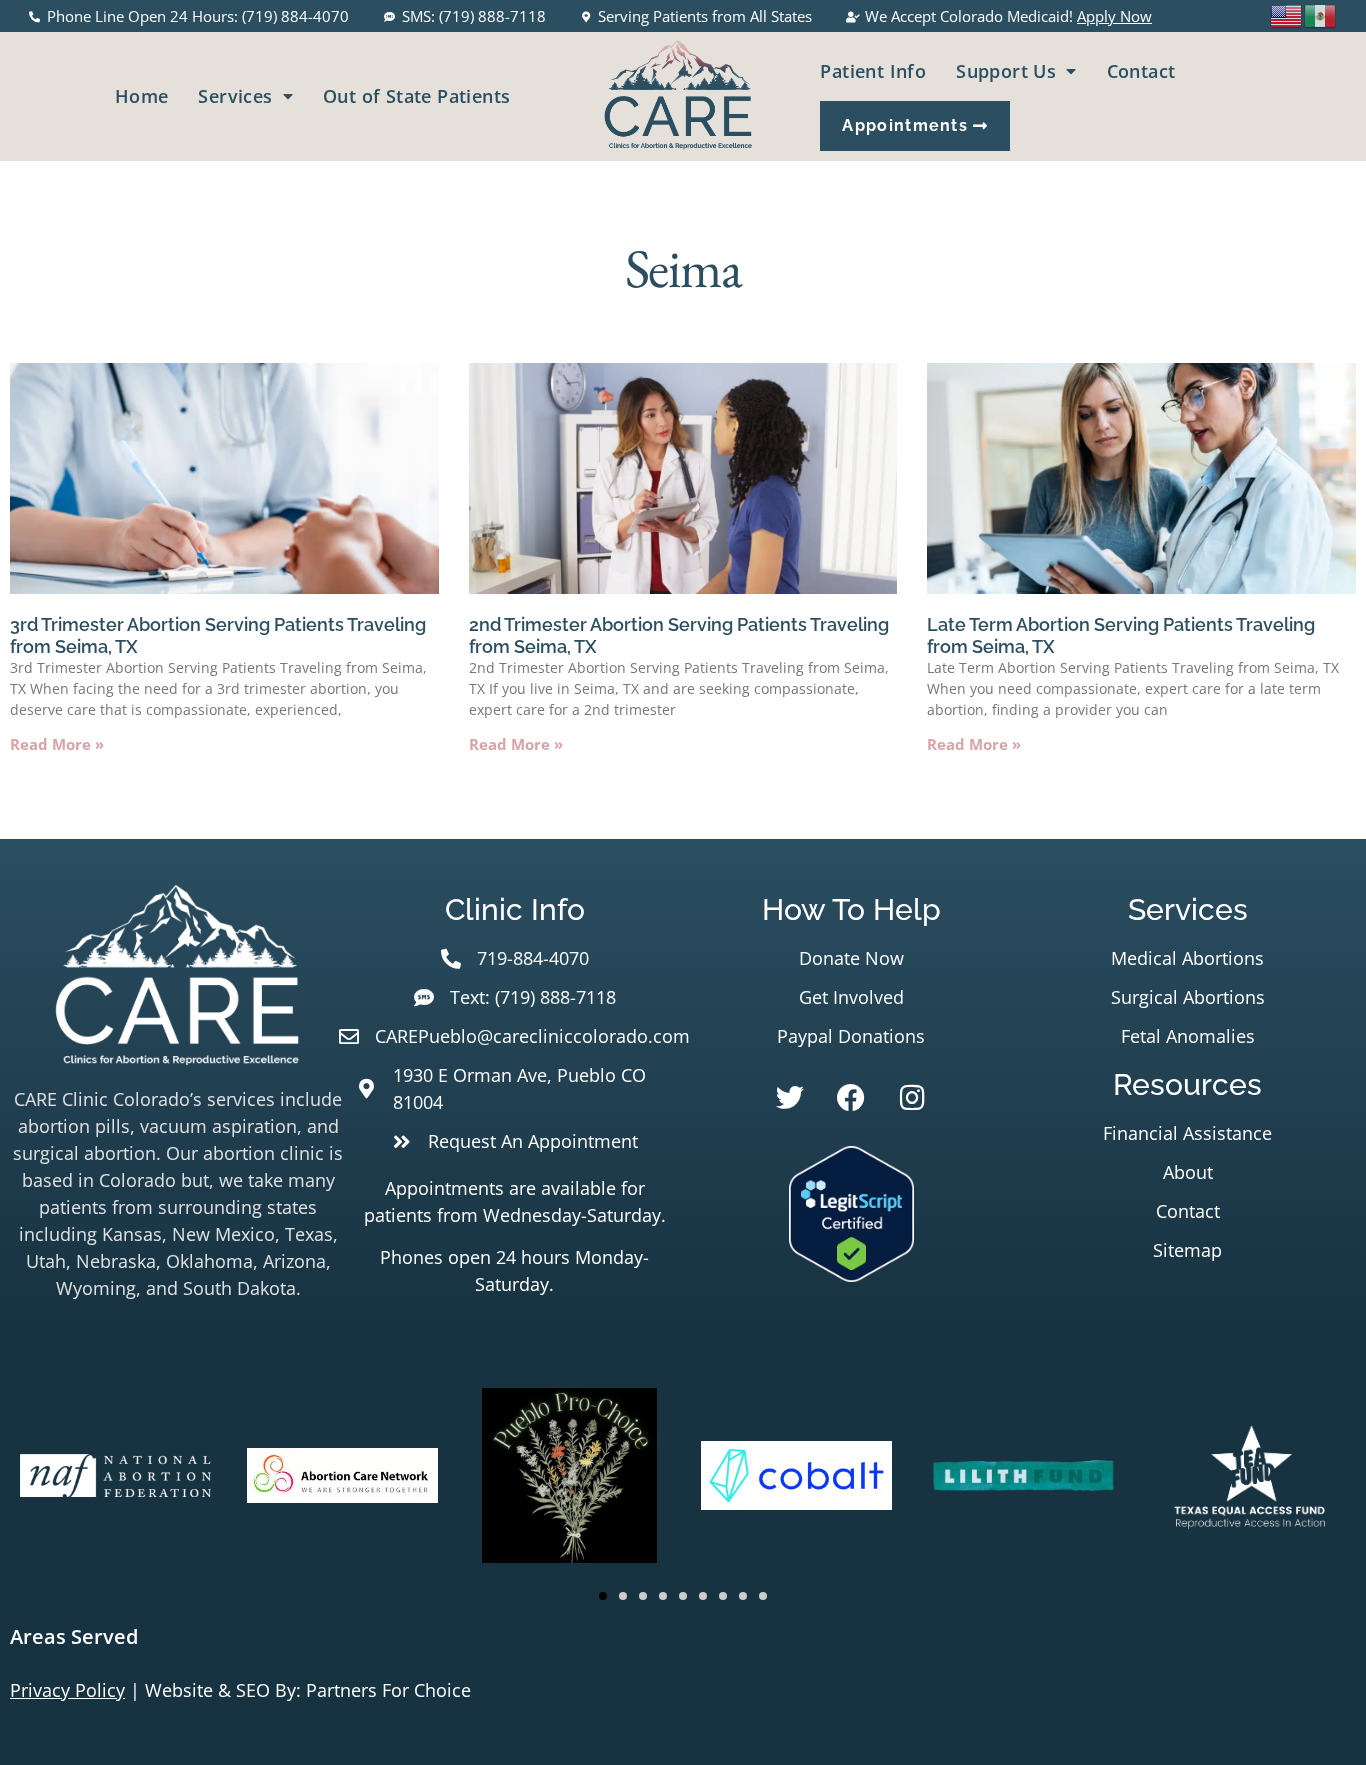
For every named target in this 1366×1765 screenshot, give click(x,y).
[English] (1287, 14)
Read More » (57, 744)
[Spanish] (1321, 14)
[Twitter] (790, 1098)
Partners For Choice (388, 1690)
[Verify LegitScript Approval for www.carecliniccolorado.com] (851, 1275)
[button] (603, 1596)
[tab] (683, 1637)
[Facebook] (851, 1098)
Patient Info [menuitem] (873, 71)
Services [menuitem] (235, 96)
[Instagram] (912, 1098)
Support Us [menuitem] (1006, 71)
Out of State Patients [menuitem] (416, 96)
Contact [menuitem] (1141, 71)
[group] (115, 1479)
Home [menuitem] (142, 96)
